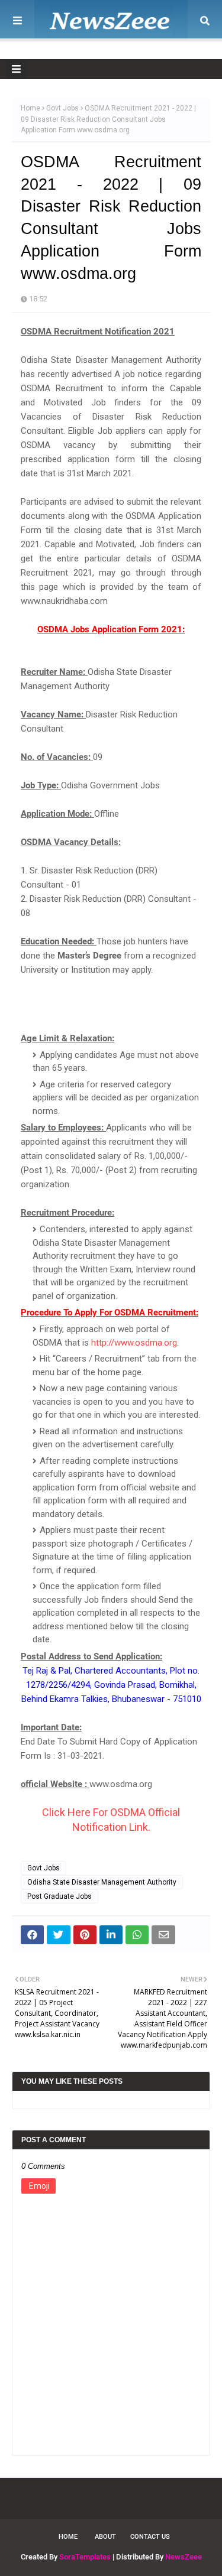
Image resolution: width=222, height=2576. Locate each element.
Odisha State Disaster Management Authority (102, 1882)
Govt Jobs (62, 108)
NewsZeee (184, 2557)
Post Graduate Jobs (59, 1896)
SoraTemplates (85, 2557)
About (105, 2537)
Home (30, 108)
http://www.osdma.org (134, 1343)
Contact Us (150, 2537)
